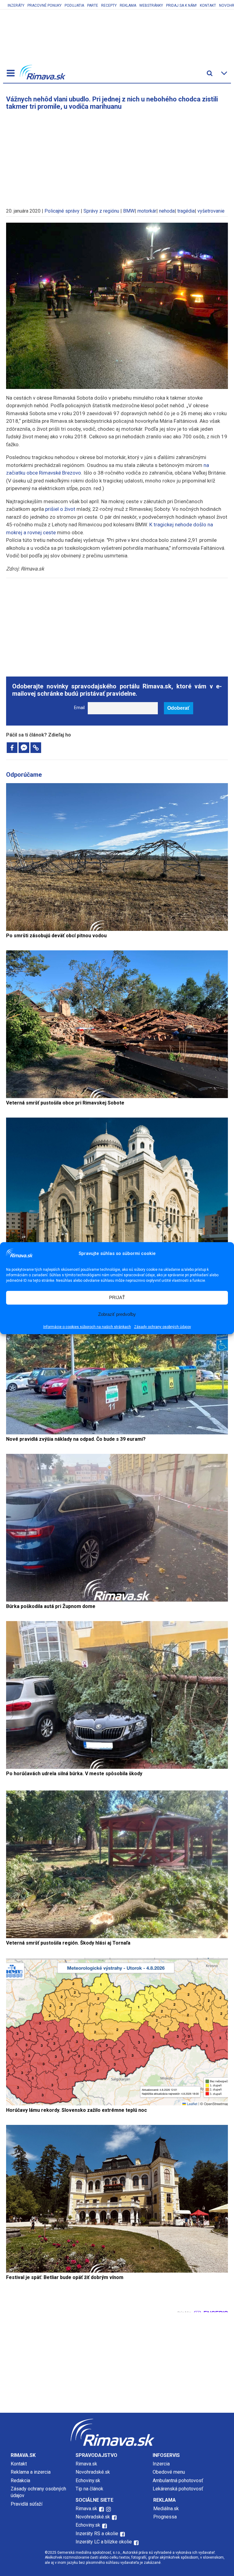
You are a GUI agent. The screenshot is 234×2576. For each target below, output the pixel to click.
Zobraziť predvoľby (117, 1314)
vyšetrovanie (211, 211)
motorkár (147, 211)
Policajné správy (62, 211)
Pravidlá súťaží (27, 2504)
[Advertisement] (117, 156)
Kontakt (208, 5)
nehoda (167, 211)
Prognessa (165, 2517)
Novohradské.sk (93, 2472)
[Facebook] (12, 748)
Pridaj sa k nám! (181, 5)
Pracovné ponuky (44, 5)
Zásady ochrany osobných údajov (163, 1327)
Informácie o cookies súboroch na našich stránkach (87, 1327)
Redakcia (20, 2481)
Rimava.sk (86, 2464)
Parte (93, 5)
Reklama (128, 5)
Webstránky (151, 5)
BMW (129, 211)
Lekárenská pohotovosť (179, 2489)
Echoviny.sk (88, 2481)
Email (79, 708)
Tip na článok (89, 2489)
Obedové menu (169, 2472)
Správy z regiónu (101, 211)
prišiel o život (60, 509)
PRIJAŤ (117, 1297)
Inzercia (161, 2464)
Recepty (109, 5)
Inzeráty (16, 5)
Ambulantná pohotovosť (179, 2481)
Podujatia (74, 5)
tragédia (186, 211)
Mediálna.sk (166, 2509)
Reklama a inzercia (31, 2472)
